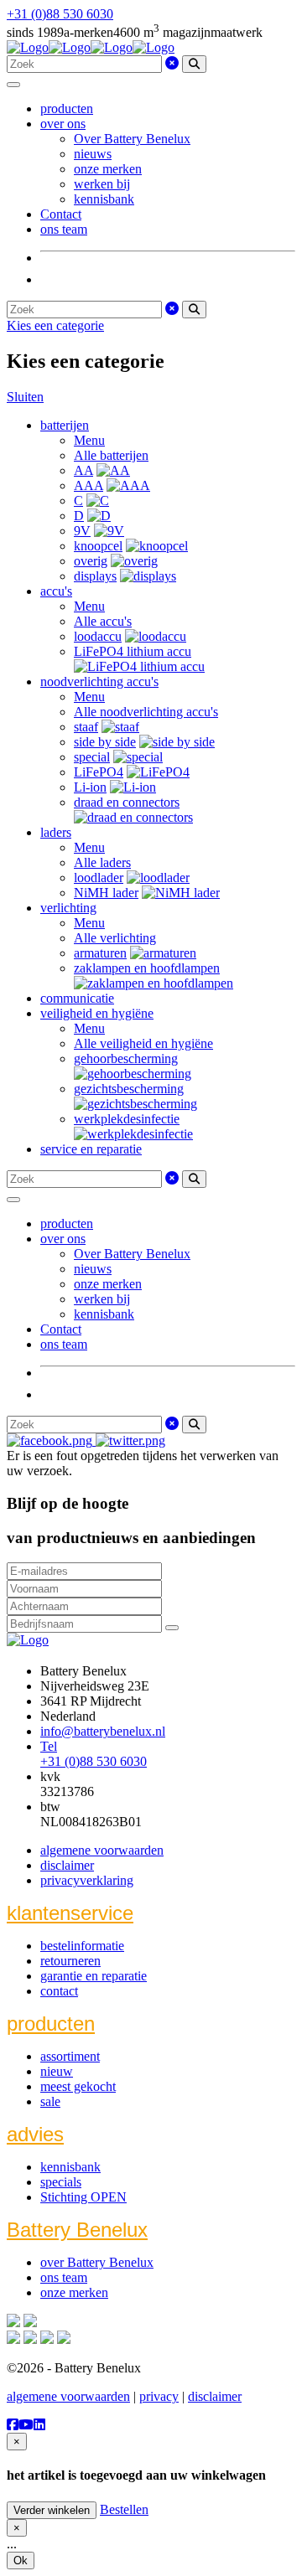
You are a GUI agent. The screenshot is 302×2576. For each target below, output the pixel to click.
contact (59, 1991)
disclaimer (67, 1865)
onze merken (108, 169)
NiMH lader (106, 893)
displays (95, 576)
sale (50, 2101)
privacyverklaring (87, 1880)
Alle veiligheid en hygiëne (143, 1043)
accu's (56, 591)
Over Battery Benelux (132, 139)
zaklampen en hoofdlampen (147, 968)
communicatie (77, 998)
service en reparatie (91, 1149)
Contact (61, 214)
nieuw (57, 2071)
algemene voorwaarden (102, 1850)
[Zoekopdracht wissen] (172, 63)
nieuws (93, 154)
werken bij (102, 184)
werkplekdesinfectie (127, 1119)
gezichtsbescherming (129, 1089)
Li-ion (90, 787)
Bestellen (124, 2509)
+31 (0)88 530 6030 (60, 14)
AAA (89, 485)
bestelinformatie (82, 1946)
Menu (89, 440)
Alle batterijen (111, 455)
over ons (63, 124)
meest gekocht (78, 2086)
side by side (105, 742)
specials (61, 2182)
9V (82, 531)
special (92, 757)
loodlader (99, 878)
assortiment (70, 2056)
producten (67, 108)
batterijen (65, 425)
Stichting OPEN (83, 2197)
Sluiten (25, 397)
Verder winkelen (52, 2510)
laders (56, 832)
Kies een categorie (55, 325)
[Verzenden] (172, 1628)
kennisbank (104, 199)
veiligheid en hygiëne (97, 1013)
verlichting (68, 908)
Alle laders (102, 862)
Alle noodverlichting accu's (146, 712)
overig (91, 561)
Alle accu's (103, 621)
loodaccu (98, 636)
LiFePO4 (99, 772)
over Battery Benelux (97, 2262)
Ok (21, 2561)
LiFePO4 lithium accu (133, 651)
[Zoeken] (194, 64)
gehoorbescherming (126, 1058)
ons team (64, 229)
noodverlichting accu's (99, 681)
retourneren (70, 1961)
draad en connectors (127, 802)
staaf (86, 727)
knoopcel (98, 546)
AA (83, 470)
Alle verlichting (115, 938)
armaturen (100, 953)
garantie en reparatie (94, 1976)
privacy (159, 2396)
